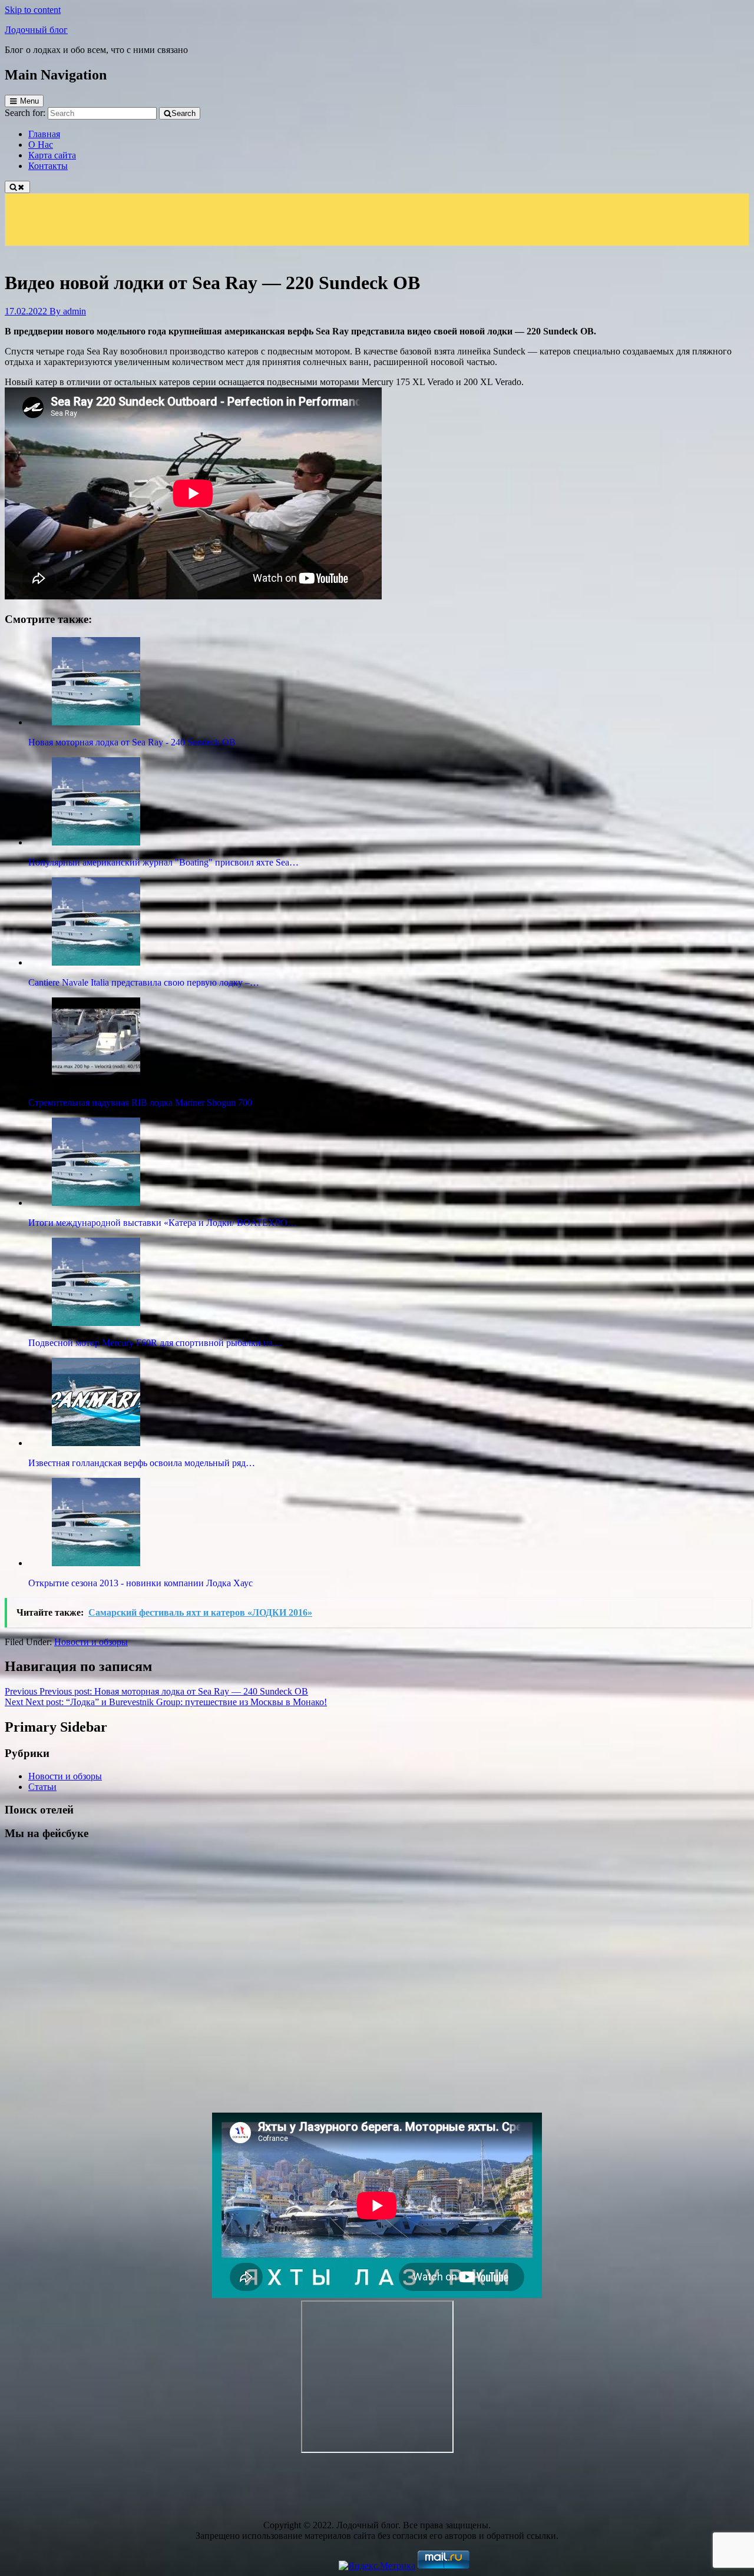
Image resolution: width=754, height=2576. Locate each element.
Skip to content (33, 10)
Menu (29, 101)
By (68, 311)
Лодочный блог (36, 30)
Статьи (42, 1787)
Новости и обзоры (91, 1642)
